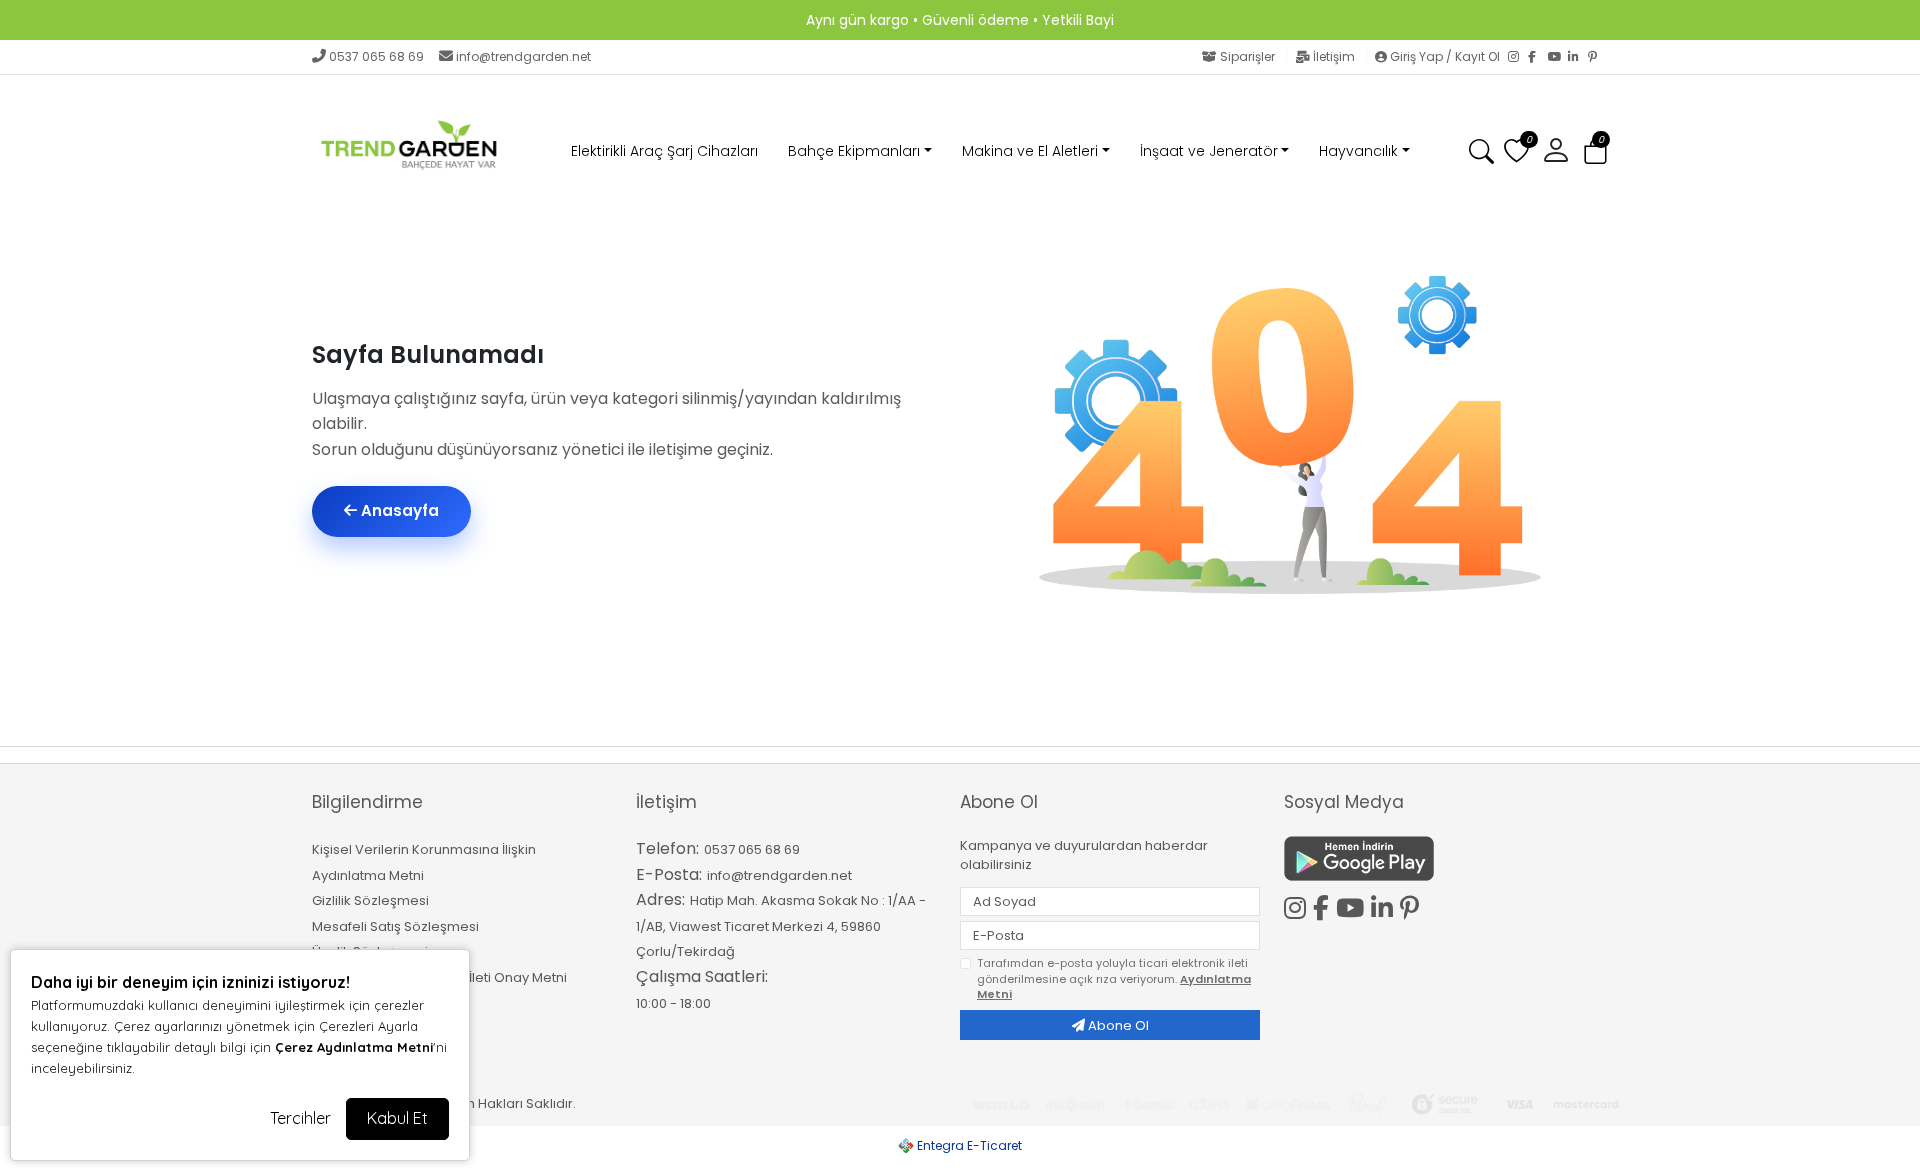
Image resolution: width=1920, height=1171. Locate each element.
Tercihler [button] (300, 1118)
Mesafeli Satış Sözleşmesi (395, 926)
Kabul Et (397, 1118)
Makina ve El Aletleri (1030, 151)
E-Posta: (669, 874)
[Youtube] (1353, 905)
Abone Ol (1117, 1025)
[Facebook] (1538, 57)
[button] (1595, 152)
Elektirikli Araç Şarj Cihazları (664, 151)
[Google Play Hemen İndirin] (1434, 858)
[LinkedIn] (1578, 57)
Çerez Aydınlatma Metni (354, 1047)
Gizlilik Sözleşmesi (370, 900)
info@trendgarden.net (523, 56)
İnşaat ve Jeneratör (1209, 151)
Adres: (660, 899)
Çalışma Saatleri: (702, 976)
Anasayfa (398, 510)
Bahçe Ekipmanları (854, 151)
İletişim (1334, 56)
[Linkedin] (1385, 905)
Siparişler (1247, 56)
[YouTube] (1558, 57)
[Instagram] (1518, 57)
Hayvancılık (1358, 151)
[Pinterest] (1598, 57)
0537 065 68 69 (376, 56)
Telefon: (667, 848)
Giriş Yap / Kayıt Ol (1445, 56)
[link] (960, 20)
